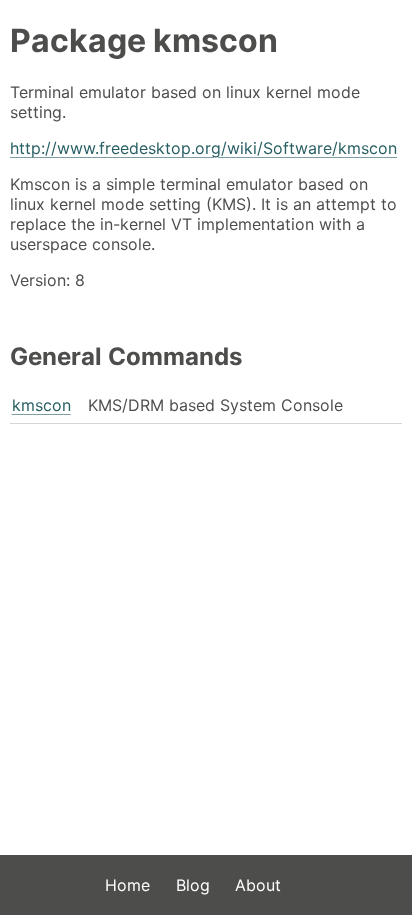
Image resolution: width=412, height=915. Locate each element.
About (258, 885)
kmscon (41, 405)
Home (127, 885)
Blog (193, 885)
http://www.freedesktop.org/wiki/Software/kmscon (203, 148)
